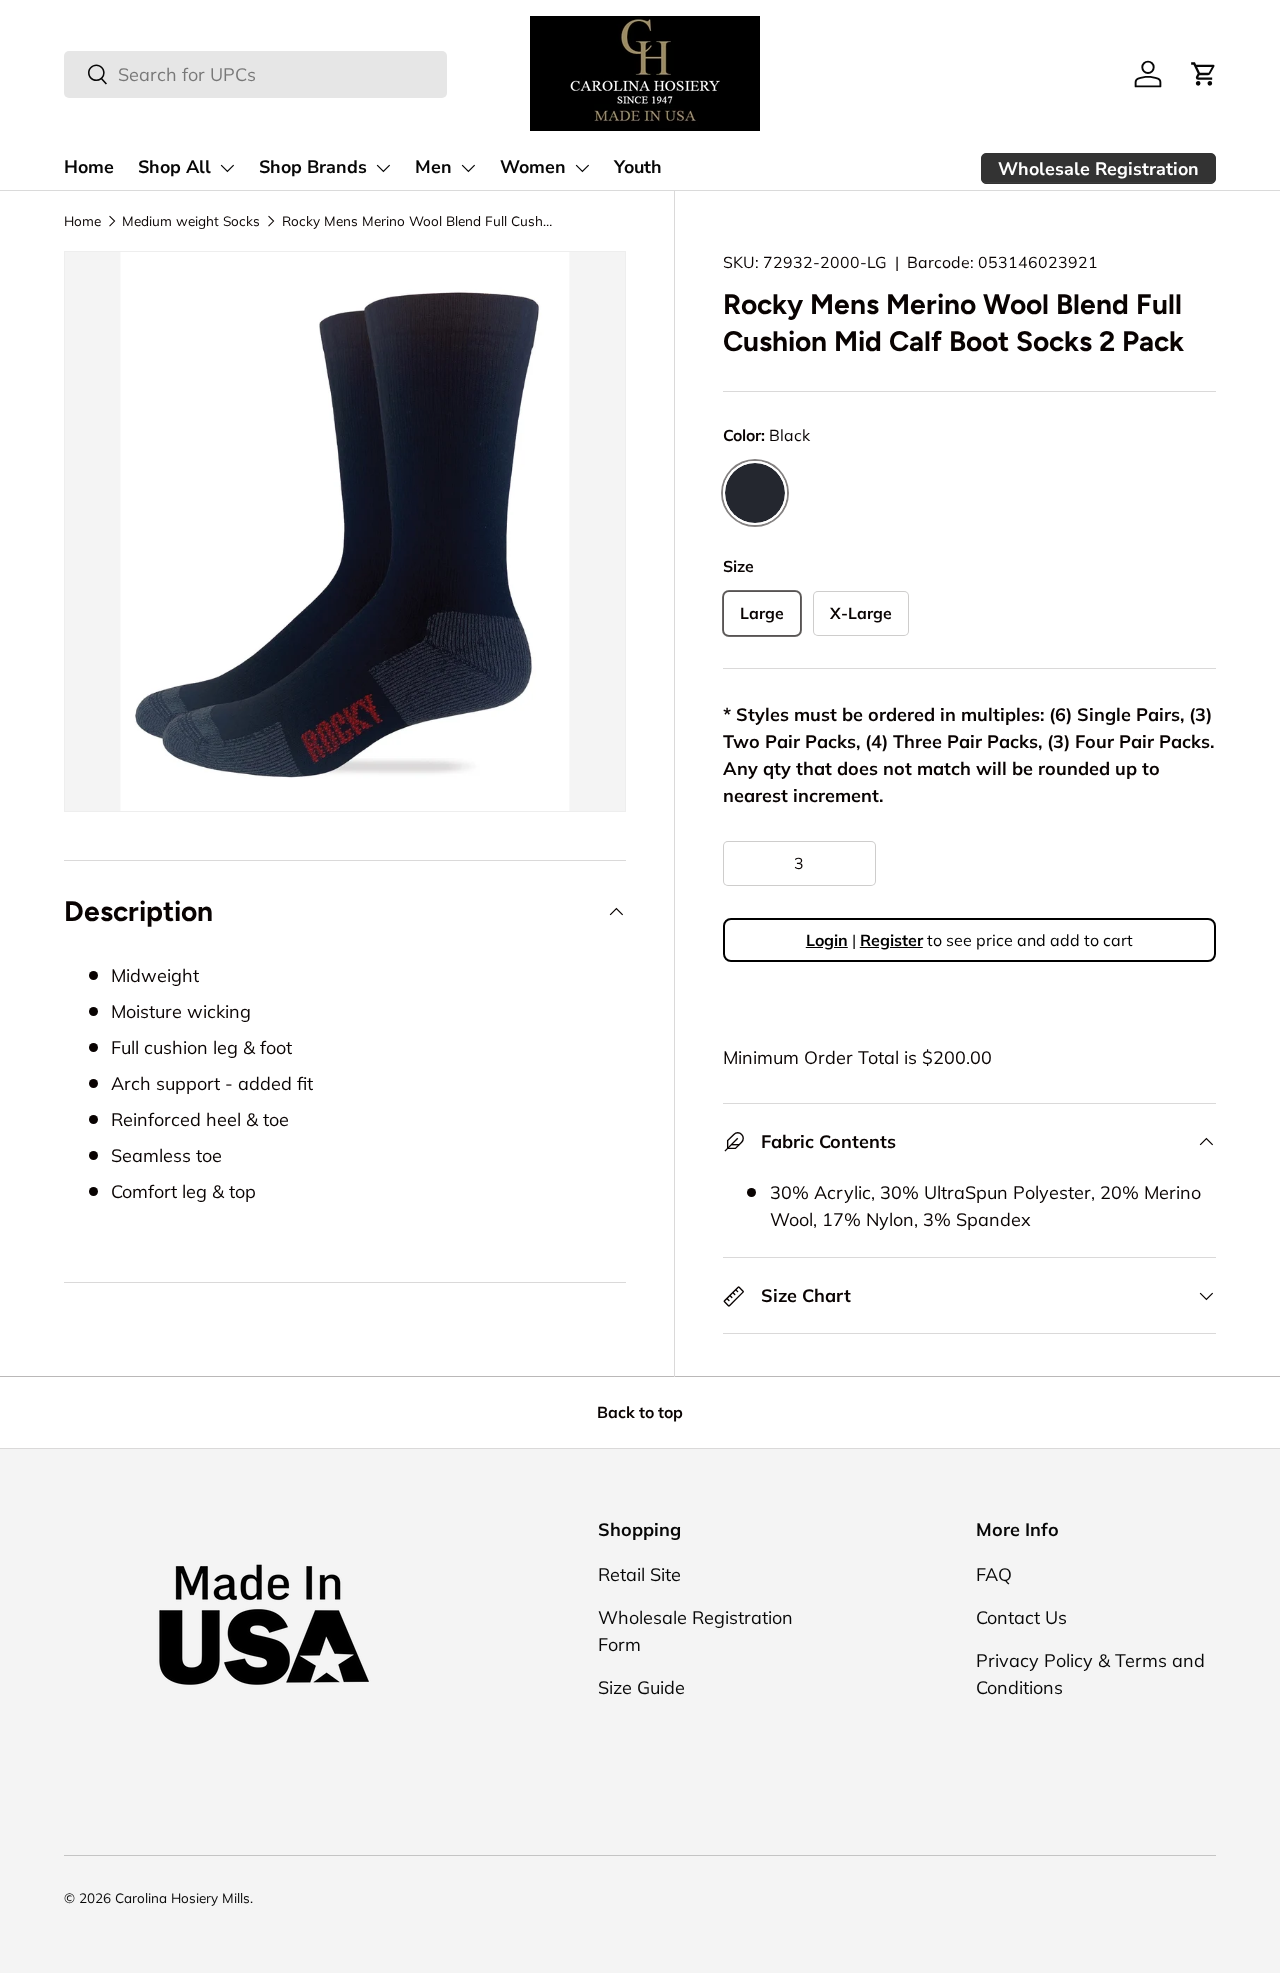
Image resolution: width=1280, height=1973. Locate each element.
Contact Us (1021, 1617)
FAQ (994, 1574)
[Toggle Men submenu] (468, 168)
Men (433, 167)
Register (891, 941)
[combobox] (255, 74)
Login (827, 941)
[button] (1204, 74)
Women (533, 167)
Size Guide (641, 1687)
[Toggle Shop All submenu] (227, 168)
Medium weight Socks (191, 220)
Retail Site (639, 1574)
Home (89, 167)
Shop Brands (313, 167)
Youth (638, 167)
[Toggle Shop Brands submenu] (383, 168)
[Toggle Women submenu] (582, 168)
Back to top (640, 1412)
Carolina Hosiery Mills (182, 1897)
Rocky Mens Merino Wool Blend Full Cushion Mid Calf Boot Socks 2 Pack (417, 220)
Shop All (174, 167)
